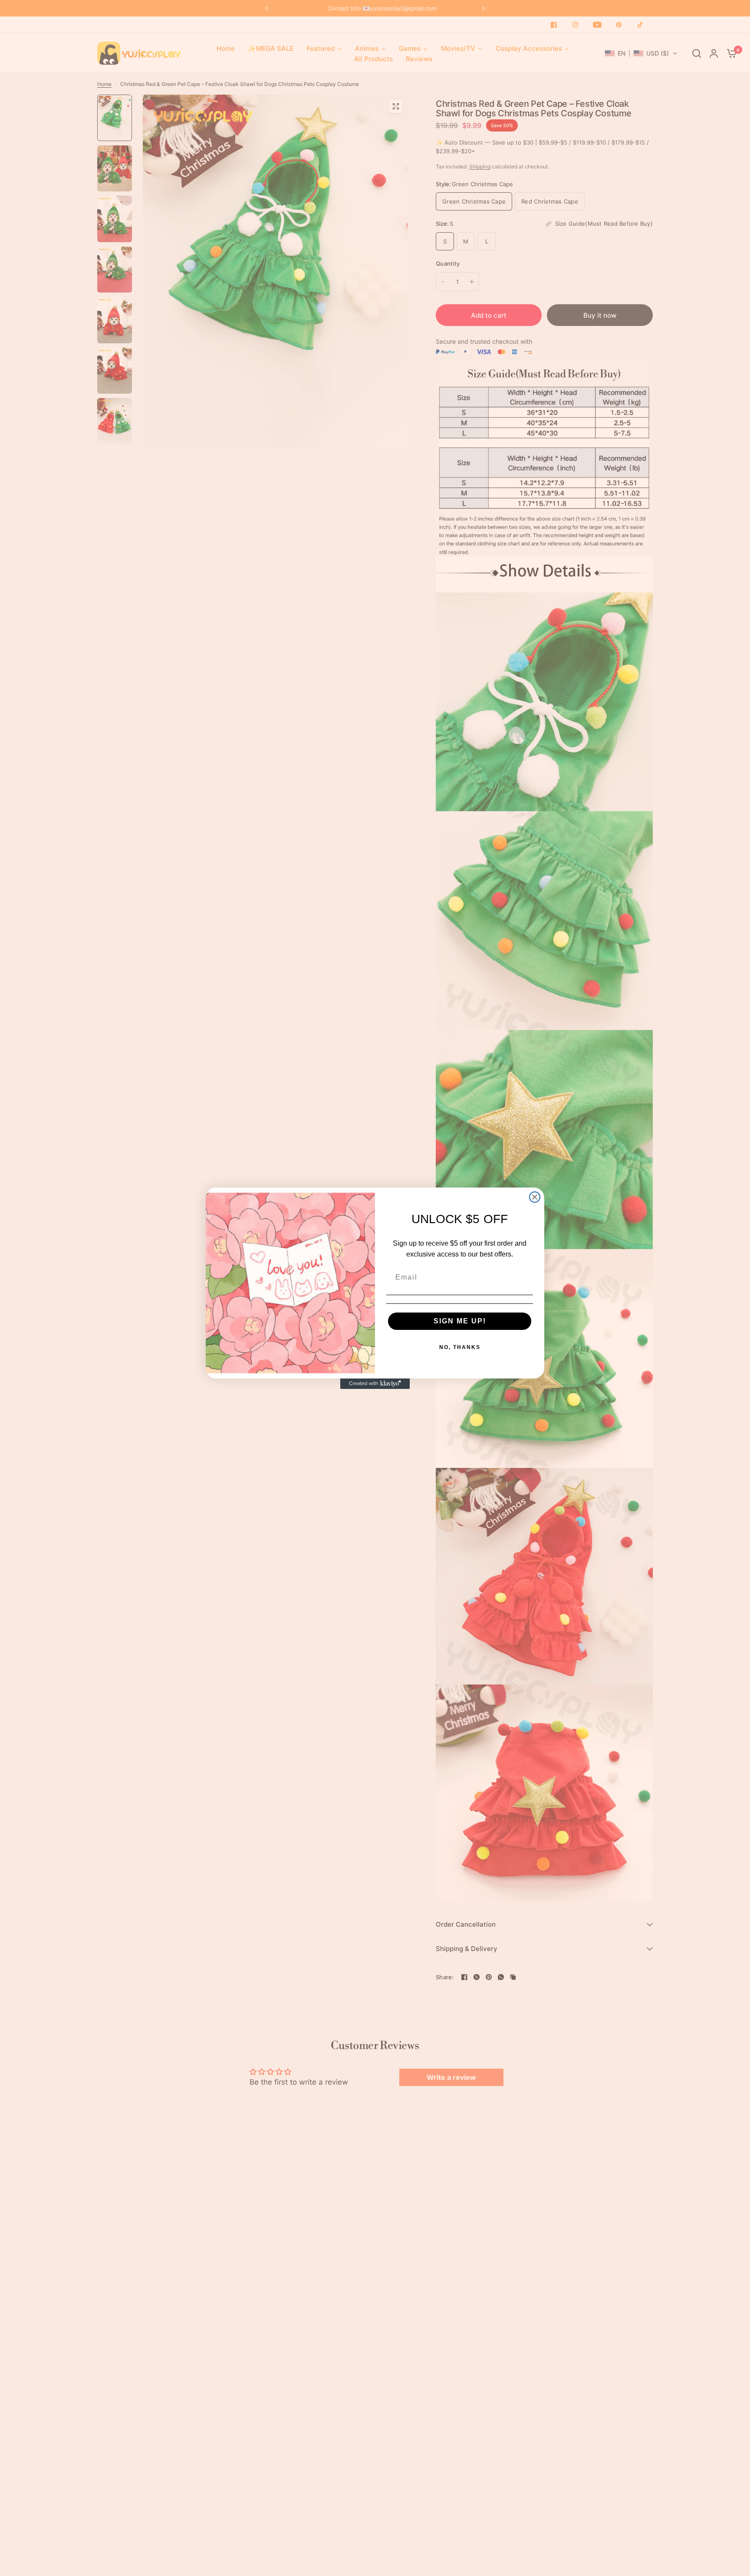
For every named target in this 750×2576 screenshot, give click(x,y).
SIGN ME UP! (460, 1321)
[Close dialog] (535, 1197)
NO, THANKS (460, 1347)
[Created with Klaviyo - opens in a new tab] (375, 1384)
